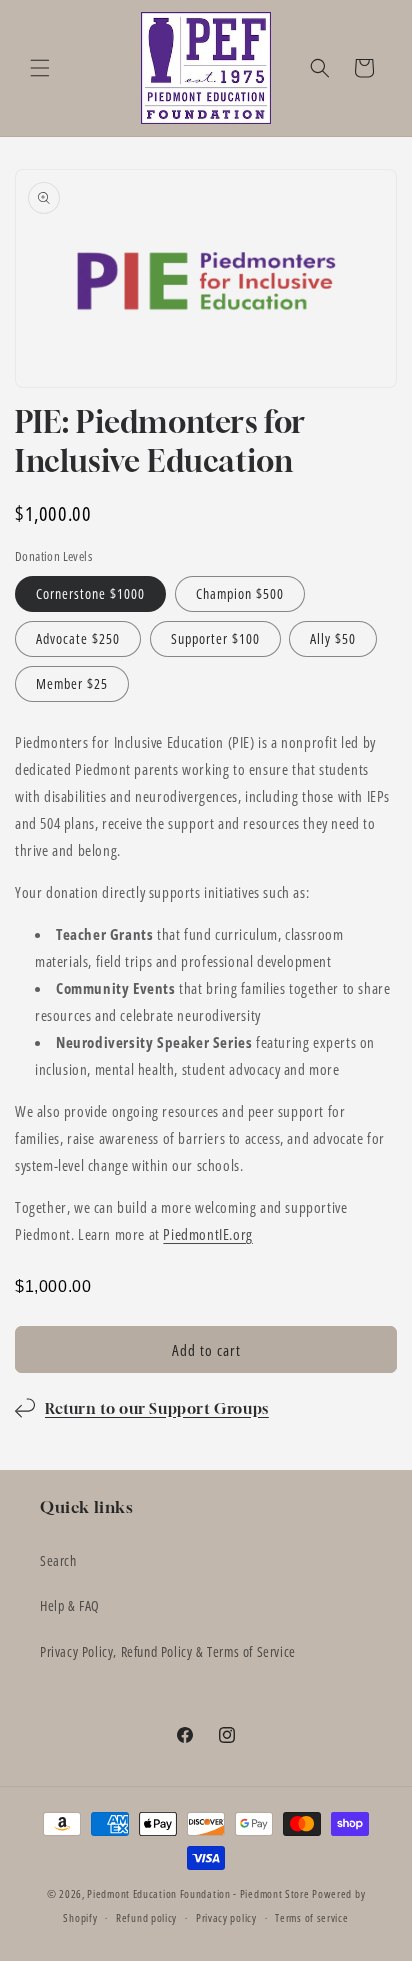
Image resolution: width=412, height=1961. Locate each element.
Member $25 (72, 683)
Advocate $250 (78, 638)
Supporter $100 (215, 638)
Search (58, 1560)
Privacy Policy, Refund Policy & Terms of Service (168, 1651)
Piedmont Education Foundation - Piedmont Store (198, 1893)
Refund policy (146, 1917)
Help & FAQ (70, 1605)
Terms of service (311, 1917)
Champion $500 (240, 593)
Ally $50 (333, 638)
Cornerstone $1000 (90, 593)
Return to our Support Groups (157, 1408)
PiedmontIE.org (207, 1234)
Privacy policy (226, 1917)
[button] (40, 68)
